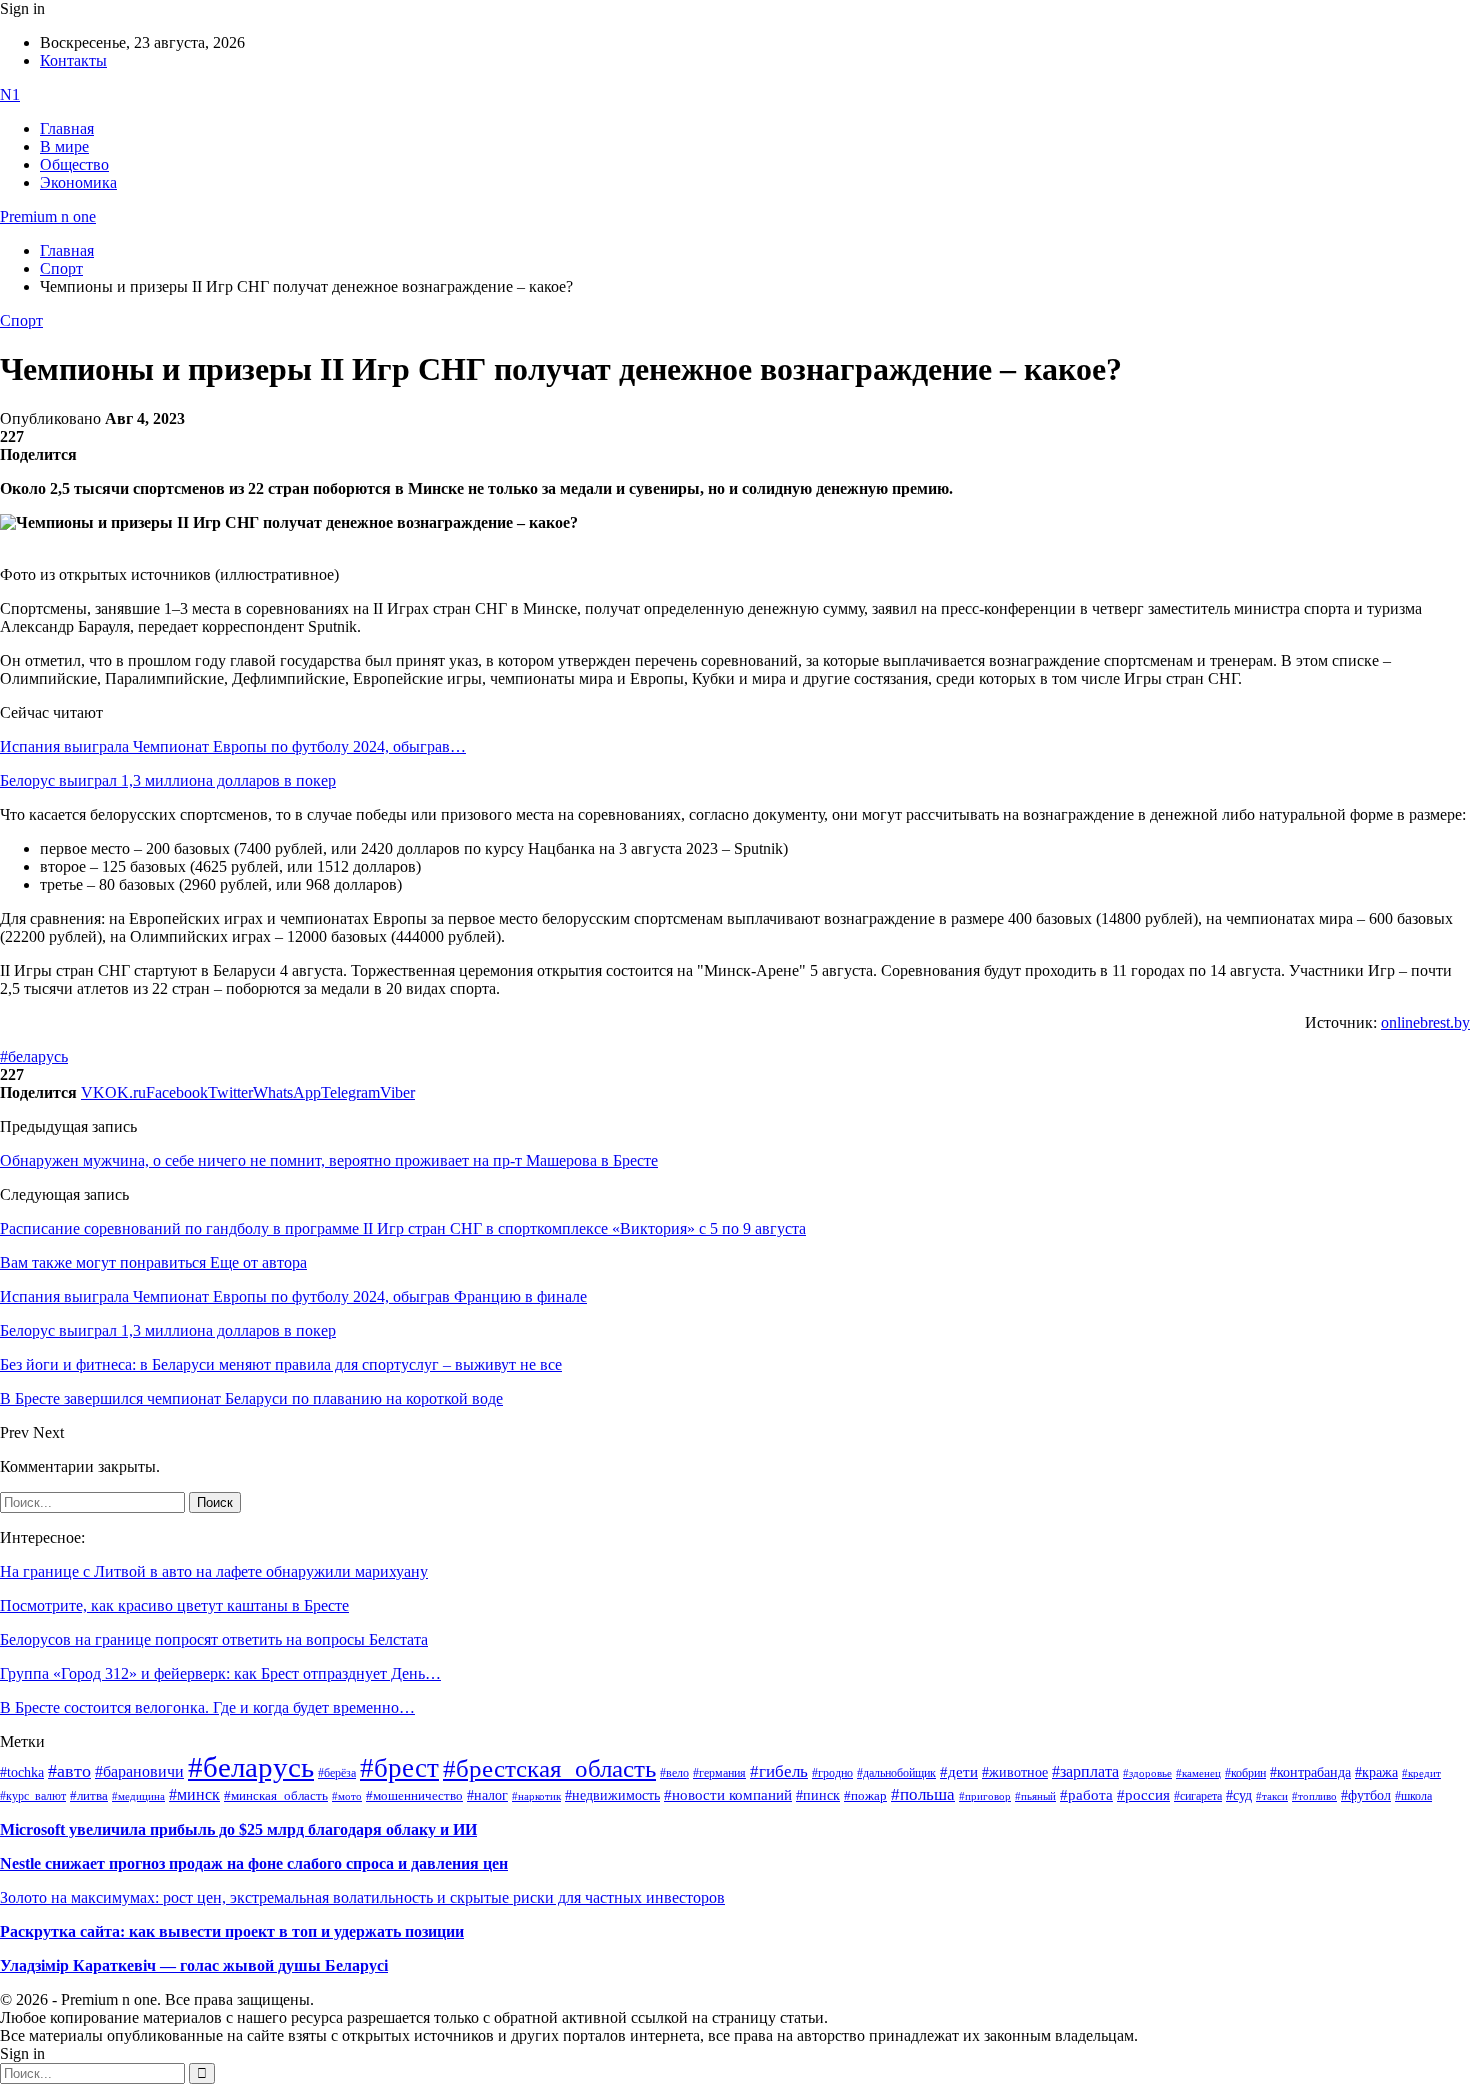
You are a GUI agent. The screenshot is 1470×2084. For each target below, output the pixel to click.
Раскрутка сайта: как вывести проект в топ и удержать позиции (232, 1931)
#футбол (1366, 1795)
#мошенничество (414, 1795)
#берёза (337, 1773)
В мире (64, 146)
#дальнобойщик (896, 1773)
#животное (1015, 1772)
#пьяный (1035, 1796)
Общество (74, 164)
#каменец (1198, 1773)
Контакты (73, 60)
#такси (1272, 1796)
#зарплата (1085, 1771)
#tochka (22, 1772)
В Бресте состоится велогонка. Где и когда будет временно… (207, 1707)
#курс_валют (33, 1796)
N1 (10, 94)
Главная (67, 128)
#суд (1239, 1795)
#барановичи (139, 1771)
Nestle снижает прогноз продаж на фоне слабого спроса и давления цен (254, 1863)
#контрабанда (1310, 1772)
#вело (674, 1773)
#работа (1086, 1795)
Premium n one (48, 216)
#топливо (1314, 1796)
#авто (69, 1771)
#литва (89, 1796)
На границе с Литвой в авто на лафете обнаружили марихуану (214, 1571)
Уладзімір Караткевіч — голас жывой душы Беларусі (194, 1965)
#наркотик (536, 1796)
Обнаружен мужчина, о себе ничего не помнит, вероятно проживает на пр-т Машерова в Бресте (329, 1160)
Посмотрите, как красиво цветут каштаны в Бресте (174, 1605)
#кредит (1421, 1773)
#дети (959, 1771)
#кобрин (1245, 1773)
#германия (719, 1773)
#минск (194, 1794)
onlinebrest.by (1425, 1022)
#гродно (832, 1773)
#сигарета (1198, 1796)
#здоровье (1147, 1773)
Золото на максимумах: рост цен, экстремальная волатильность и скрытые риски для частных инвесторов (362, 1897)
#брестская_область (549, 1768)
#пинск (818, 1795)
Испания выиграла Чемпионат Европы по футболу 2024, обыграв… (233, 746)
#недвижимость (612, 1795)
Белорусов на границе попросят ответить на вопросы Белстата (214, 1639)
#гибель (779, 1771)
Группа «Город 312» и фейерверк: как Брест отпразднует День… (220, 1673)
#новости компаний (728, 1795)
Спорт (21, 320)
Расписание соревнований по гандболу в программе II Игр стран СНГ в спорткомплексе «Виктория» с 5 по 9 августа (403, 1228)
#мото (347, 1796)
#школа (1413, 1796)
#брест (399, 1768)
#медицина (138, 1796)
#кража (1376, 1772)
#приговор (985, 1796)
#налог (487, 1795)
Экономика (78, 182)
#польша (923, 1794)
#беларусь (34, 1056)
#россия (1143, 1795)
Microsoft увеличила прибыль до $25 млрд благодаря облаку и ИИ (238, 1829)
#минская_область (276, 1796)
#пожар (865, 1795)
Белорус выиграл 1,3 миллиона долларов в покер (168, 780)
